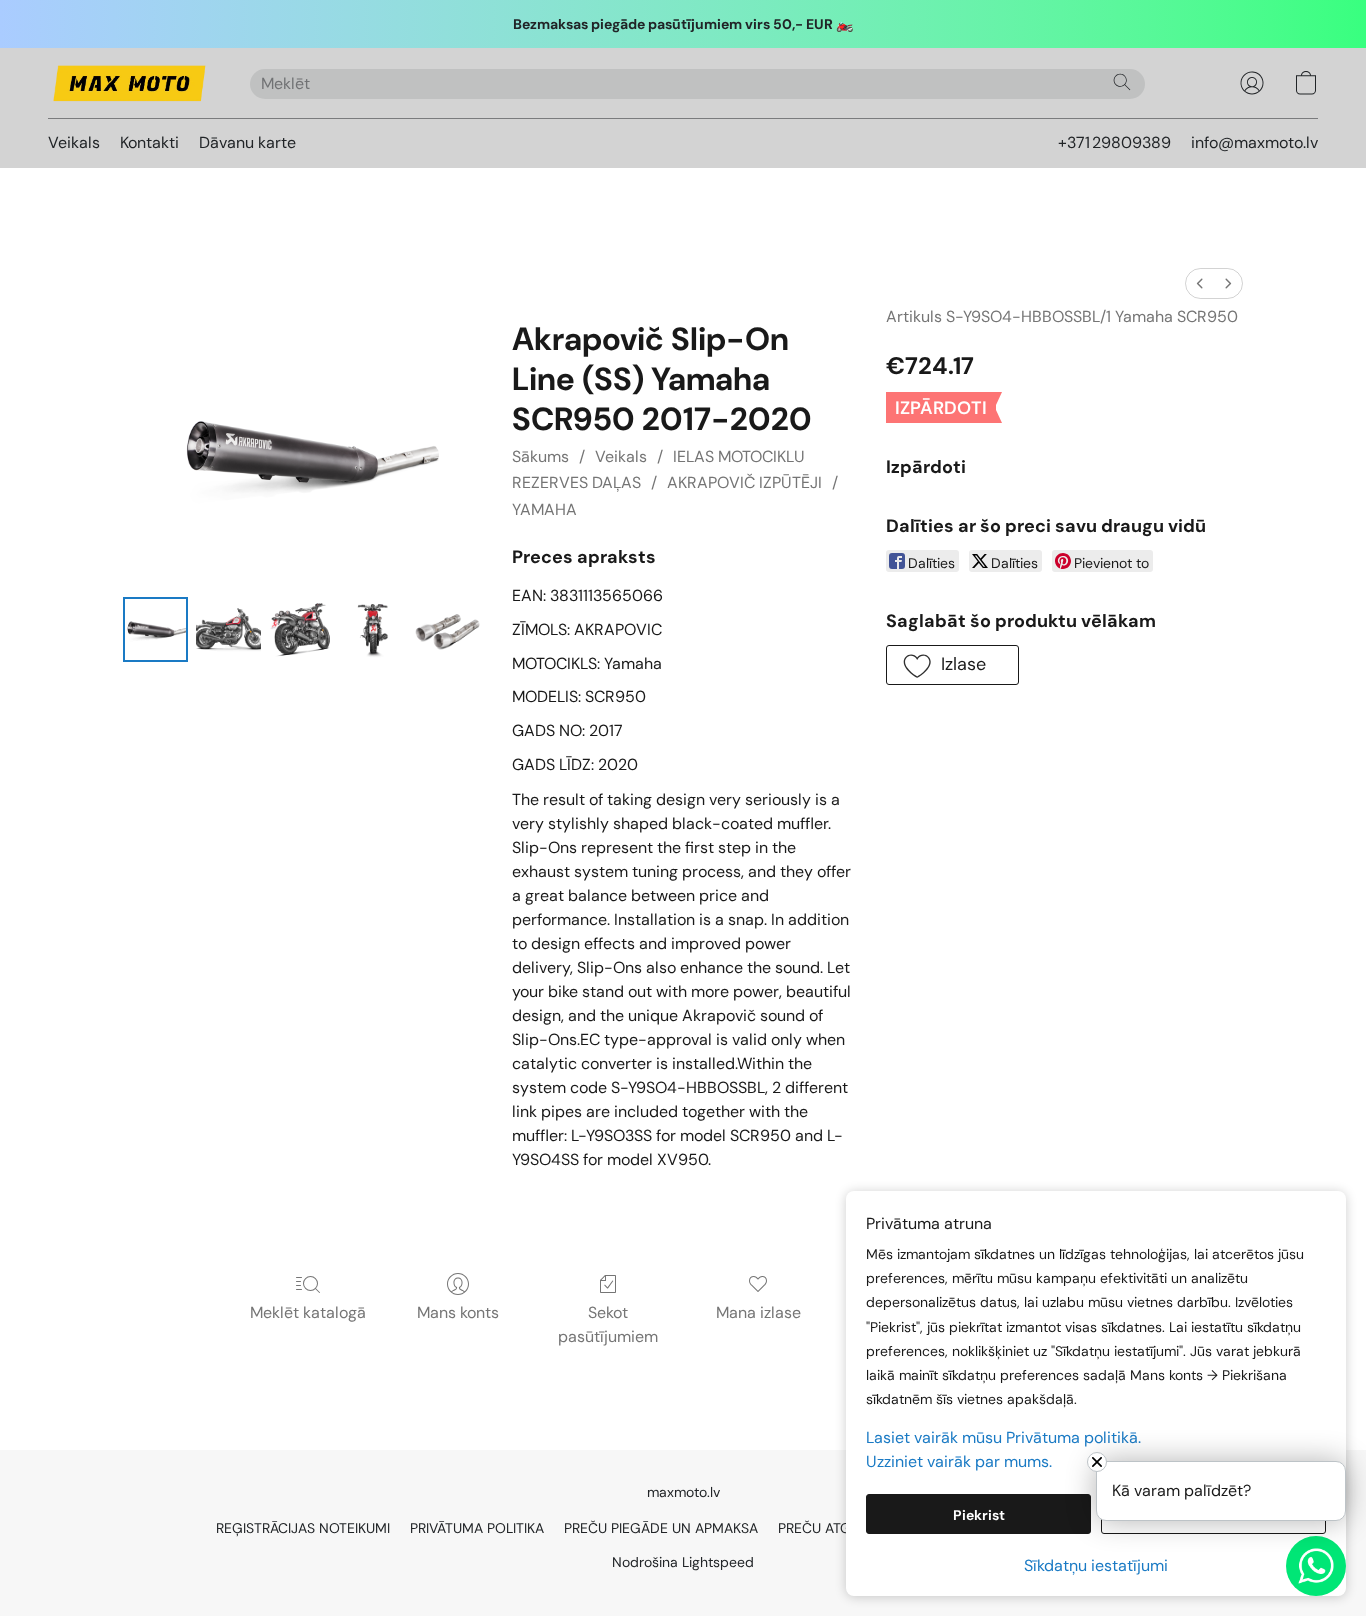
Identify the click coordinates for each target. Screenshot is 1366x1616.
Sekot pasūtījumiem (608, 1324)
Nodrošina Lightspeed (683, 1562)
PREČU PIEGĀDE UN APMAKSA (661, 1528)
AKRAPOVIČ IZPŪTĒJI (744, 482)
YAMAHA (544, 509)
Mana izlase (758, 1312)
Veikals (74, 142)
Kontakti (149, 142)
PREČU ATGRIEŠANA (842, 1528)
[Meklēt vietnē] (1122, 82)
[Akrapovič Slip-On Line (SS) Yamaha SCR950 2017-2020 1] (228, 629)
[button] (129, 83)
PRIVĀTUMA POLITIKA (477, 1528)
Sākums (540, 456)
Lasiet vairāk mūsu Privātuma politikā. (1003, 1437)
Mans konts (458, 1312)
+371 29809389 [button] (1114, 142)
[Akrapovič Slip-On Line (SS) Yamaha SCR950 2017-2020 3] (374, 629)
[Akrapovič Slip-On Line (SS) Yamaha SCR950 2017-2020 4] (447, 629)
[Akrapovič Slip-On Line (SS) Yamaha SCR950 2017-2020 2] (301, 629)
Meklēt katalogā (308, 1312)
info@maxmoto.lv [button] (1254, 142)
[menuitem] (1200, 283)
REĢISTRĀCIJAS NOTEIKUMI (303, 1528)
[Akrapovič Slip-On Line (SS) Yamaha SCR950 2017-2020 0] (155, 629)
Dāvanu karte (247, 142)
